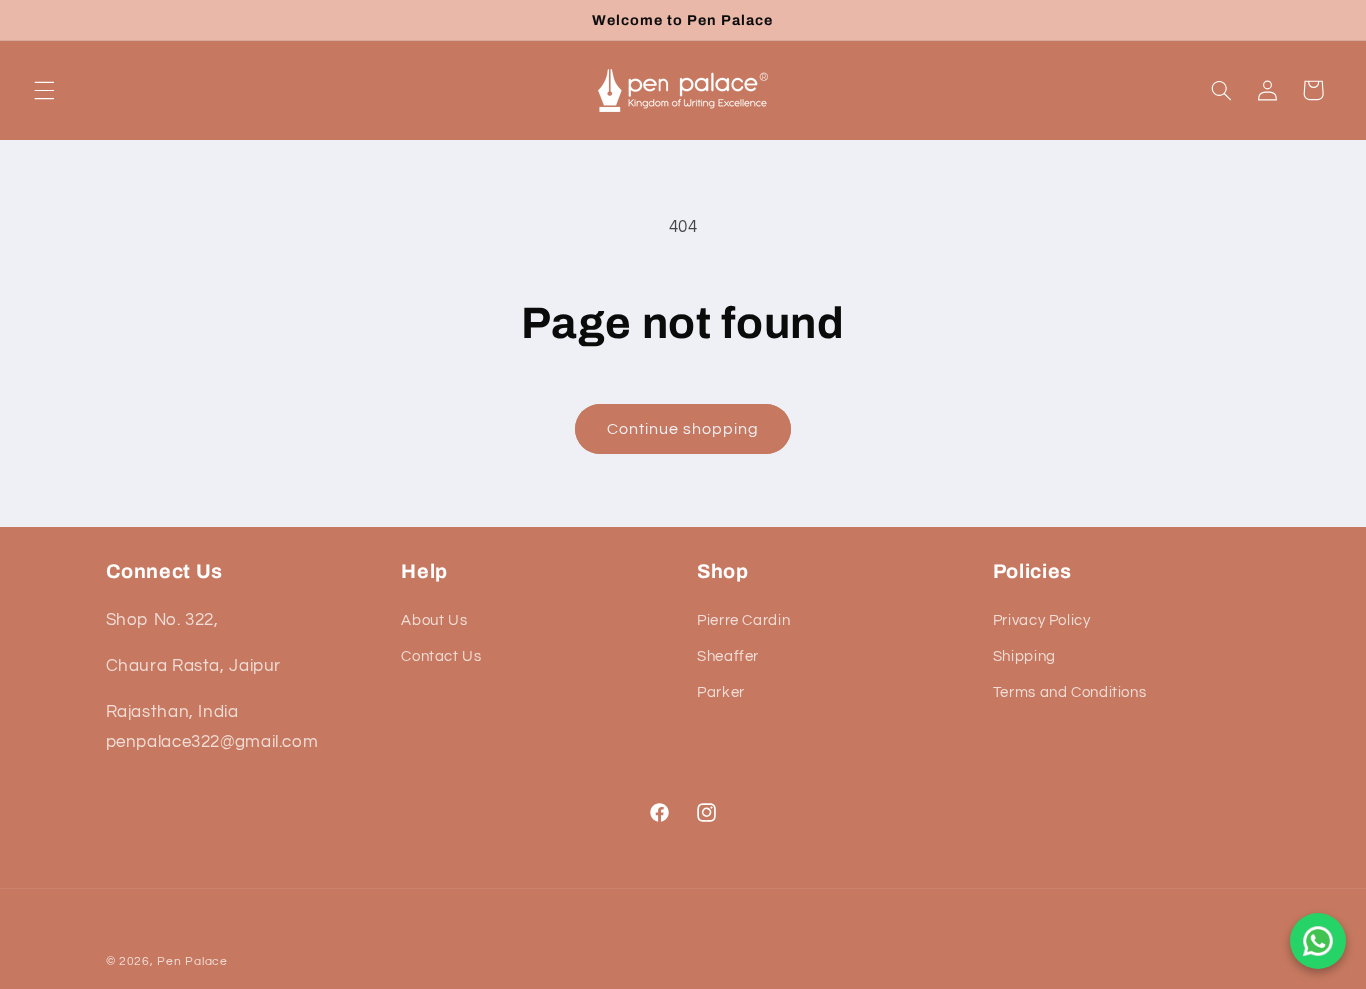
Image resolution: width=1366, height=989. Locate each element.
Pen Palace (192, 961)
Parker (721, 693)
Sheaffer (728, 656)
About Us (434, 620)
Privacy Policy (1042, 620)
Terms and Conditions (1070, 693)
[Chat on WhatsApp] (1318, 941)
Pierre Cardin (743, 620)
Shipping (1024, 656)
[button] (44, 90)
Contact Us (441, 656)
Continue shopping (683, 429)
